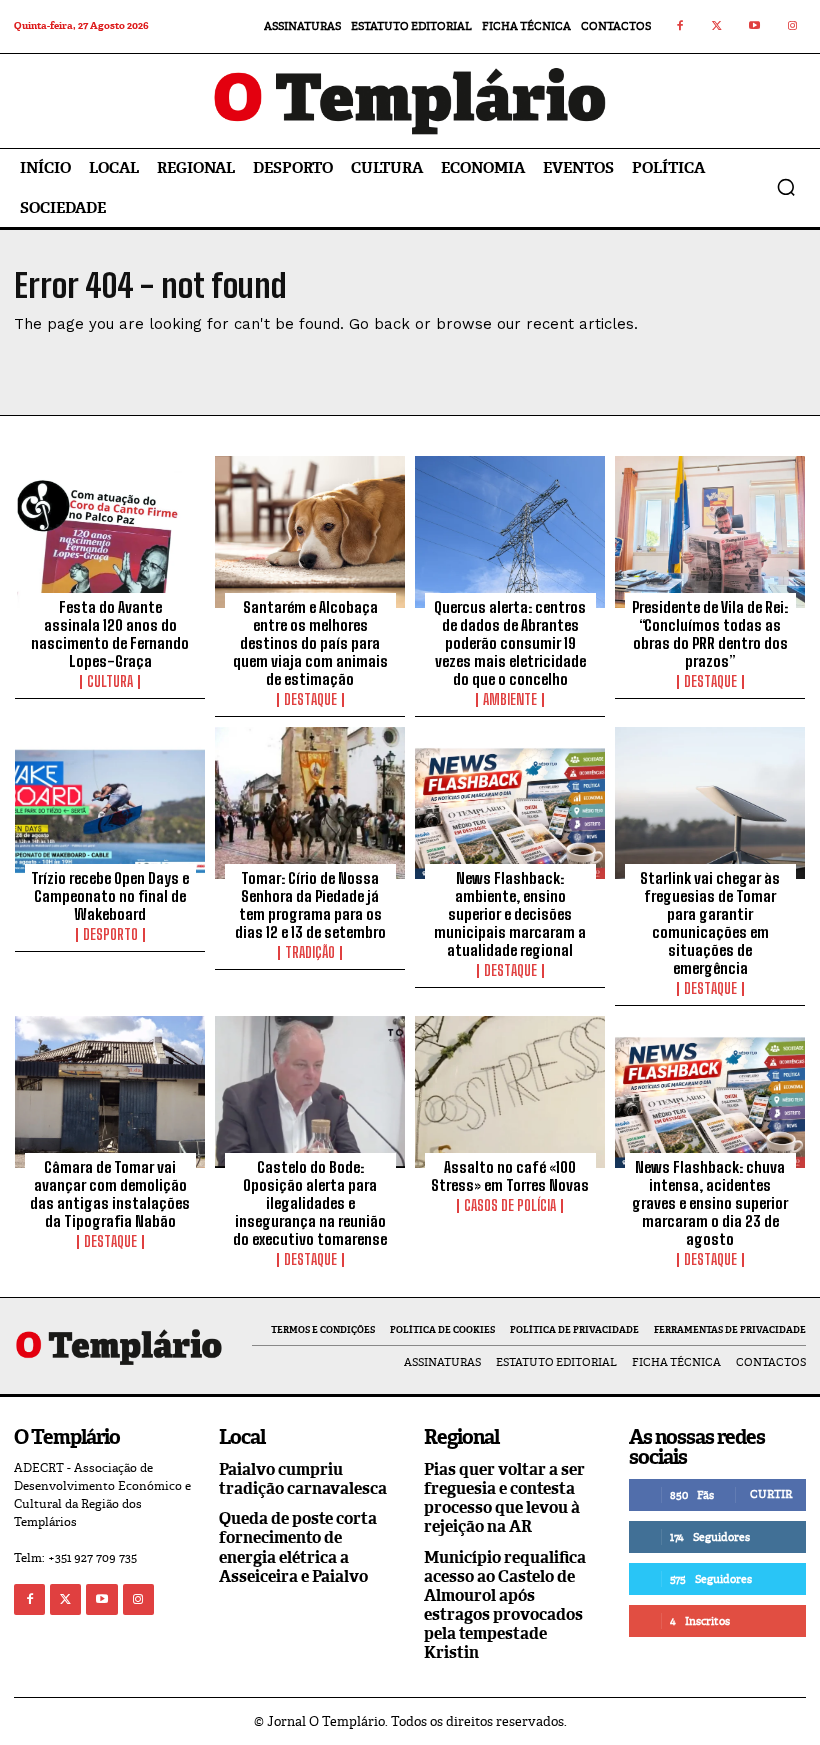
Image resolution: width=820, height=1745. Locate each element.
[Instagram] (793, 27)
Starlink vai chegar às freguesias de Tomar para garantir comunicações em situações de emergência (710, 923)
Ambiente (510, 700)
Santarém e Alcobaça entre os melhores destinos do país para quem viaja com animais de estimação (310, 643)
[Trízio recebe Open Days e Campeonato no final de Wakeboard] (110, 803)
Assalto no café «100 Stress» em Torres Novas (510, 1176)
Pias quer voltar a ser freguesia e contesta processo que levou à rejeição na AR (504, 1498)
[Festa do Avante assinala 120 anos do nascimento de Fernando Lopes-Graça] (110, 532)
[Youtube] (755, 27)
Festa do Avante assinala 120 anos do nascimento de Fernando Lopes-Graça (110, 634)
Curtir (771, 1494)
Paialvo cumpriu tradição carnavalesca (303, 1479)
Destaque (310, 700)
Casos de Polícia (510, 1206)
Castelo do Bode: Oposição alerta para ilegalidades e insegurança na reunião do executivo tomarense (310, 1203)
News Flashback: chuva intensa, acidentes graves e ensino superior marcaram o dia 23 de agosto (710, 1203)
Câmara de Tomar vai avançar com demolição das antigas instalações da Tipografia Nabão (110, 1194)
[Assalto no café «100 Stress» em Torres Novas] (510, 1092)
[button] (786, 187)
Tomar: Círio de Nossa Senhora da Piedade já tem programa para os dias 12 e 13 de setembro (310, 905)
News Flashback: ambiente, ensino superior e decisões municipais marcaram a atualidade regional (510, 914)
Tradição (310, 953)
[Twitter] (718, 27)
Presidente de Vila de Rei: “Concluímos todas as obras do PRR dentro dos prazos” (710, 634)
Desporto (110, 935)
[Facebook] (680, 27)
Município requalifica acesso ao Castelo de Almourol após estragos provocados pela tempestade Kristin (505, 1605)
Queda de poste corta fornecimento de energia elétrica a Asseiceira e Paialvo (298, 1547)
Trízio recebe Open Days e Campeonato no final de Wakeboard (110, 896)
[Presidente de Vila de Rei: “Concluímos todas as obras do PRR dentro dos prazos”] (710, 532)
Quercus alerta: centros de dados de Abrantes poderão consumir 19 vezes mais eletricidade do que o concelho (510, 643)
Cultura (110, 682)
